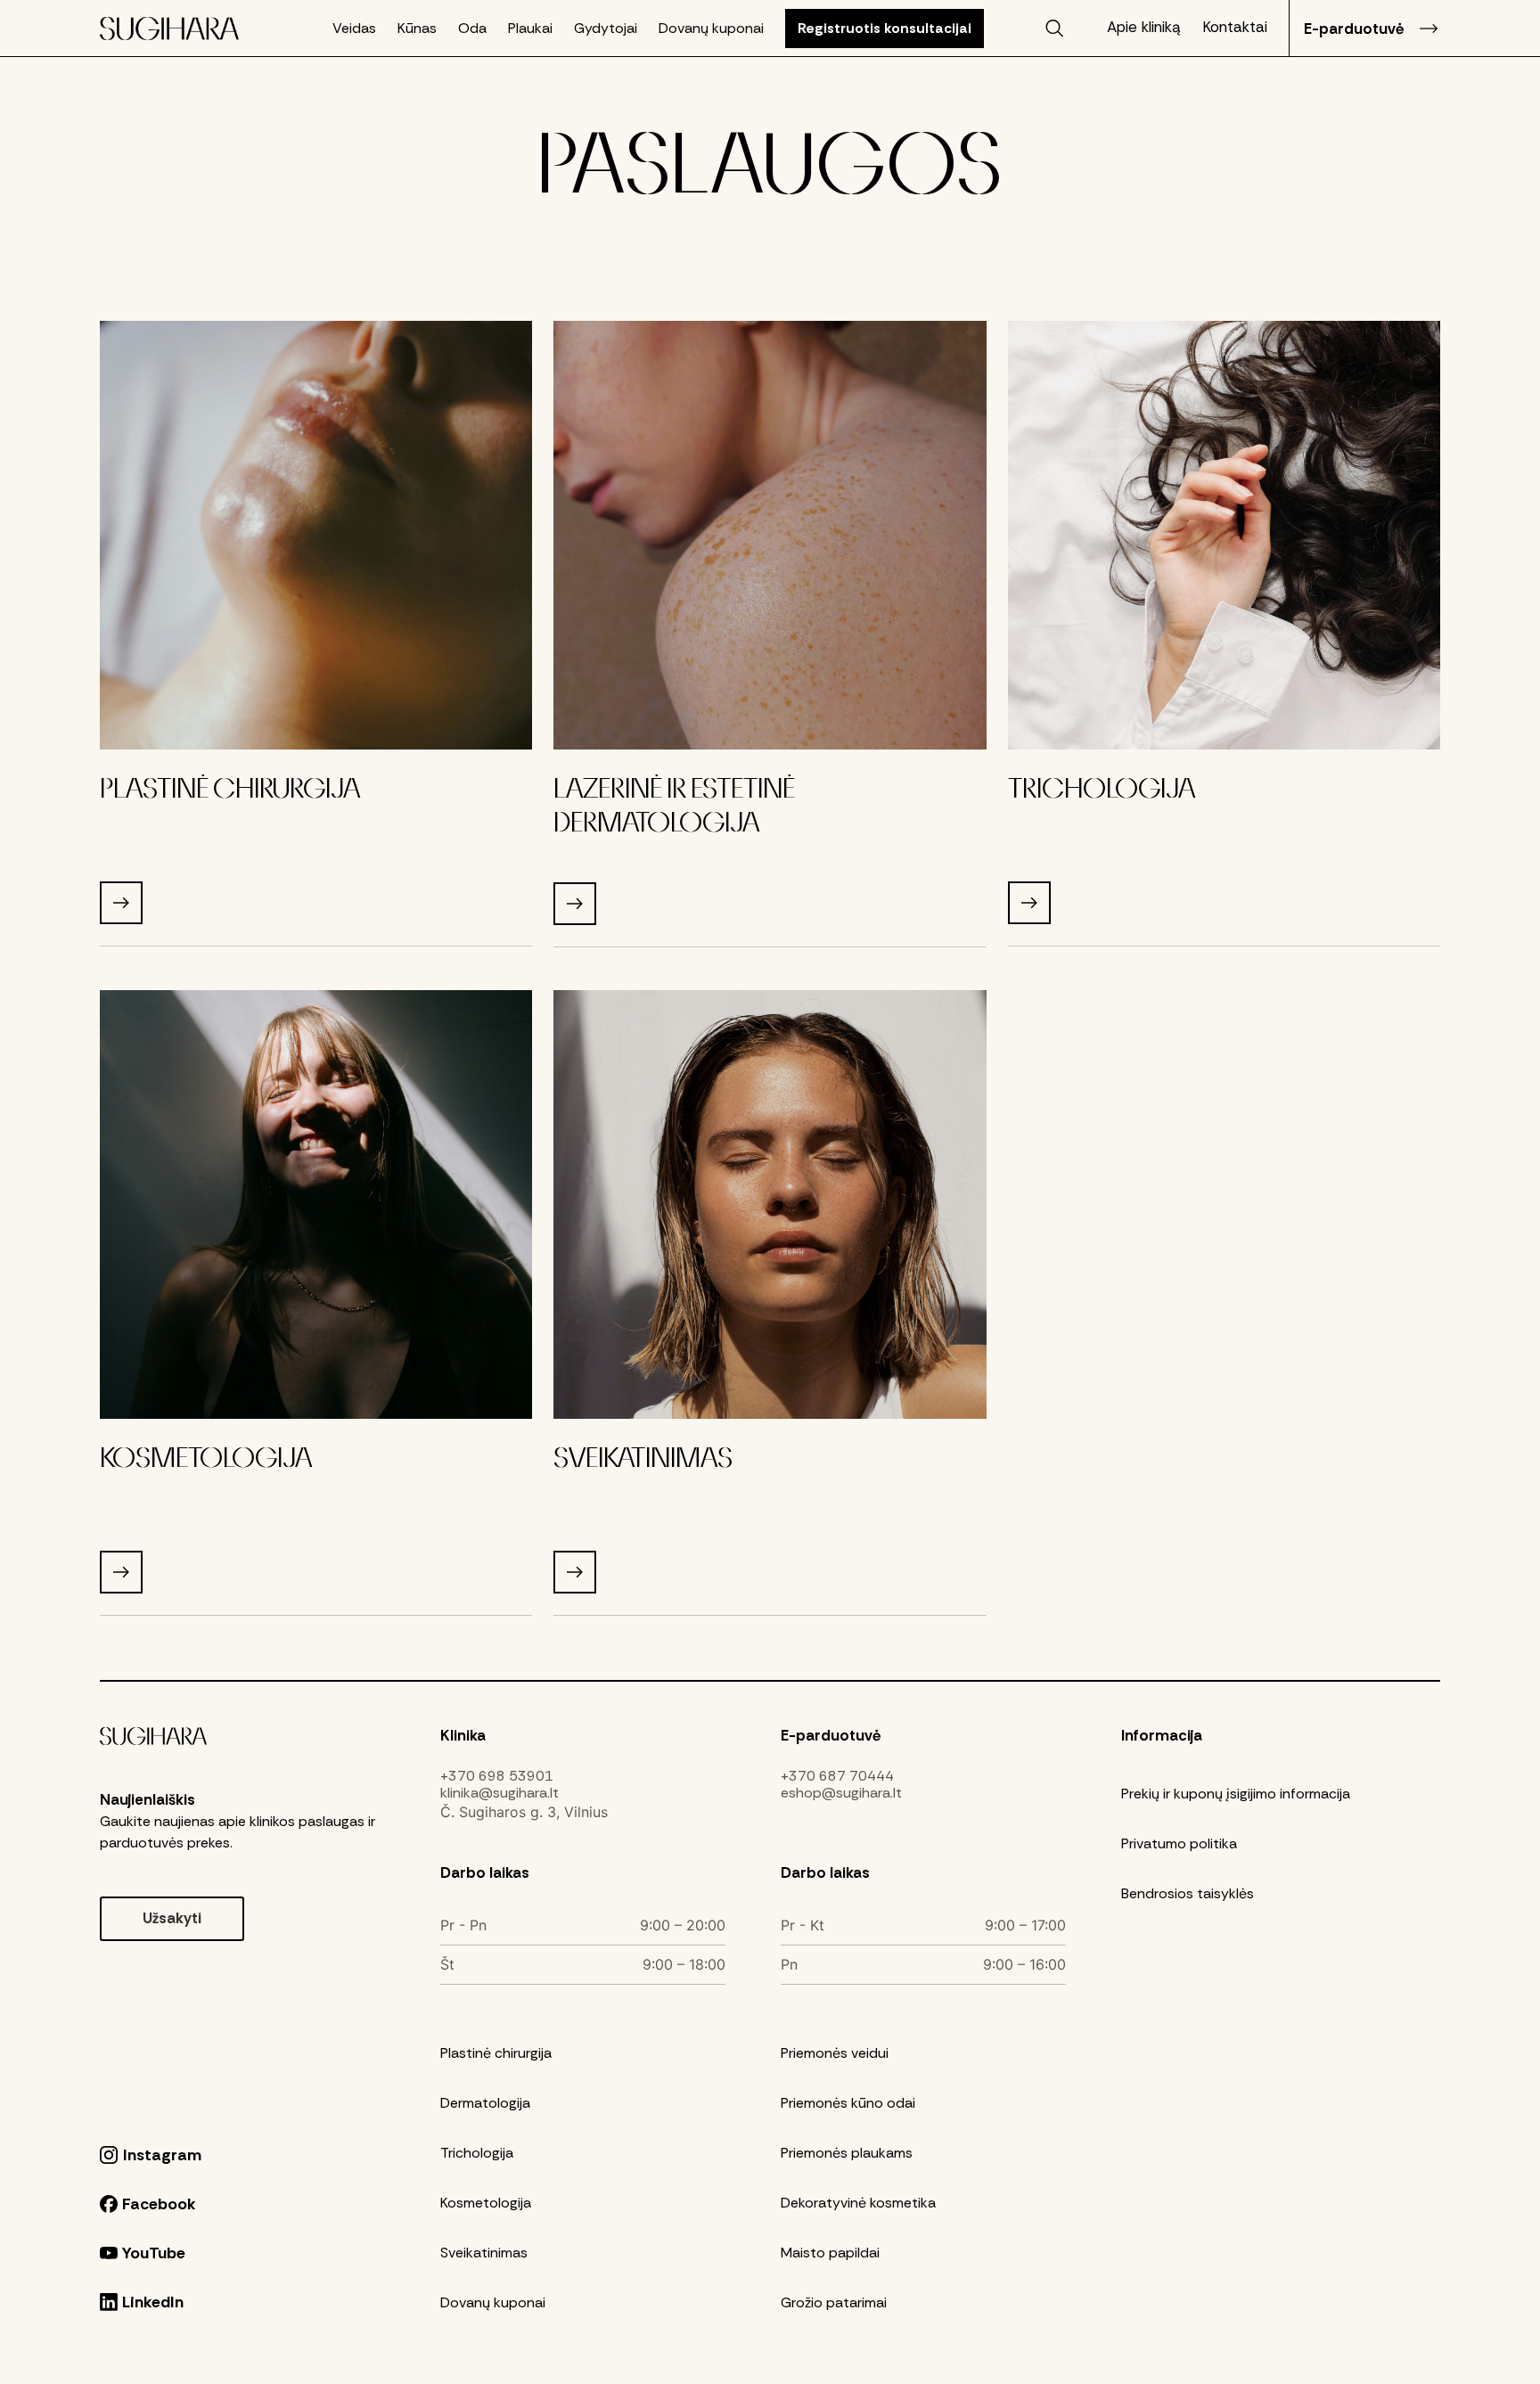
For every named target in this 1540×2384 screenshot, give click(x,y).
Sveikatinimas (484, 2253)
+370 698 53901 (497, 1776)
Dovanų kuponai (711, 29)
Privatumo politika (1179, 1843)
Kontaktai (1235, 27)
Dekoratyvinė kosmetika (858, 2203)
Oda (472, 29)
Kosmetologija (486, 2203)
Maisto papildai (830, 2253)
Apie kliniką (1144, 27)
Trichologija (477, 2153)
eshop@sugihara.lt (841, 1793)
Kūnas (417, 29)
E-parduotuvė (1354, 29)
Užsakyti (172, 1918)
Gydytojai (606, 29)
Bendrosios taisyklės (1188, 1893)
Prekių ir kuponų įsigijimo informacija (1236, 1794)
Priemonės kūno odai (848, 2103)
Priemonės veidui (835, 2053)
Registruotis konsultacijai (885, 28)
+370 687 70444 (837, 1776)
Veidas (354, 29)
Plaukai (530, 29)
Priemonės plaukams (847, 2153)
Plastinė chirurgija (496, 2053)
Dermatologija (485, 2103)
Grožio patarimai (834, 2302)
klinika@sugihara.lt (500, 1793)
